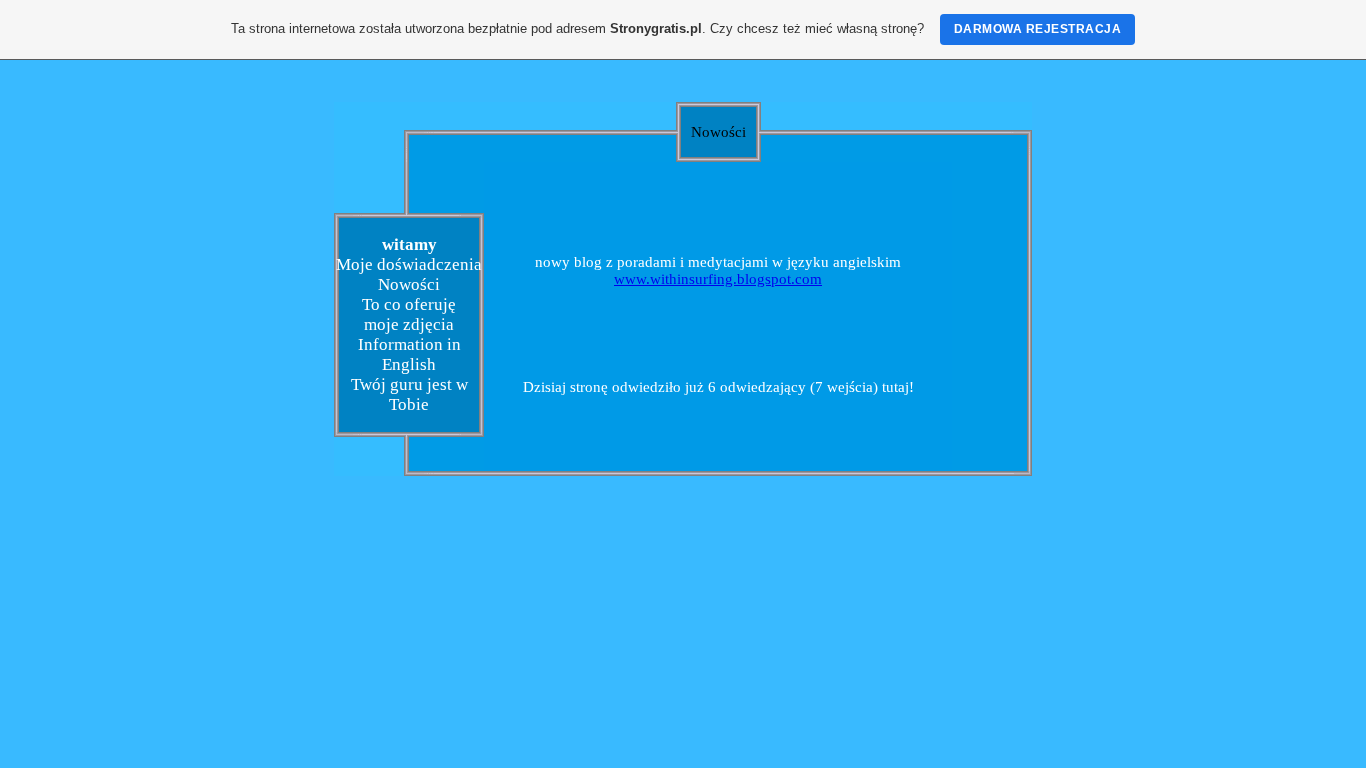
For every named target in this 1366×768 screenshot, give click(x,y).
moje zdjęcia (409, 324)
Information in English (409, 354)
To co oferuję (409, 304)
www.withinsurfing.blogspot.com (718, 279)
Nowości (409, 284)
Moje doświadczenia (409, 264)
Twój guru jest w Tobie (409, 394)
